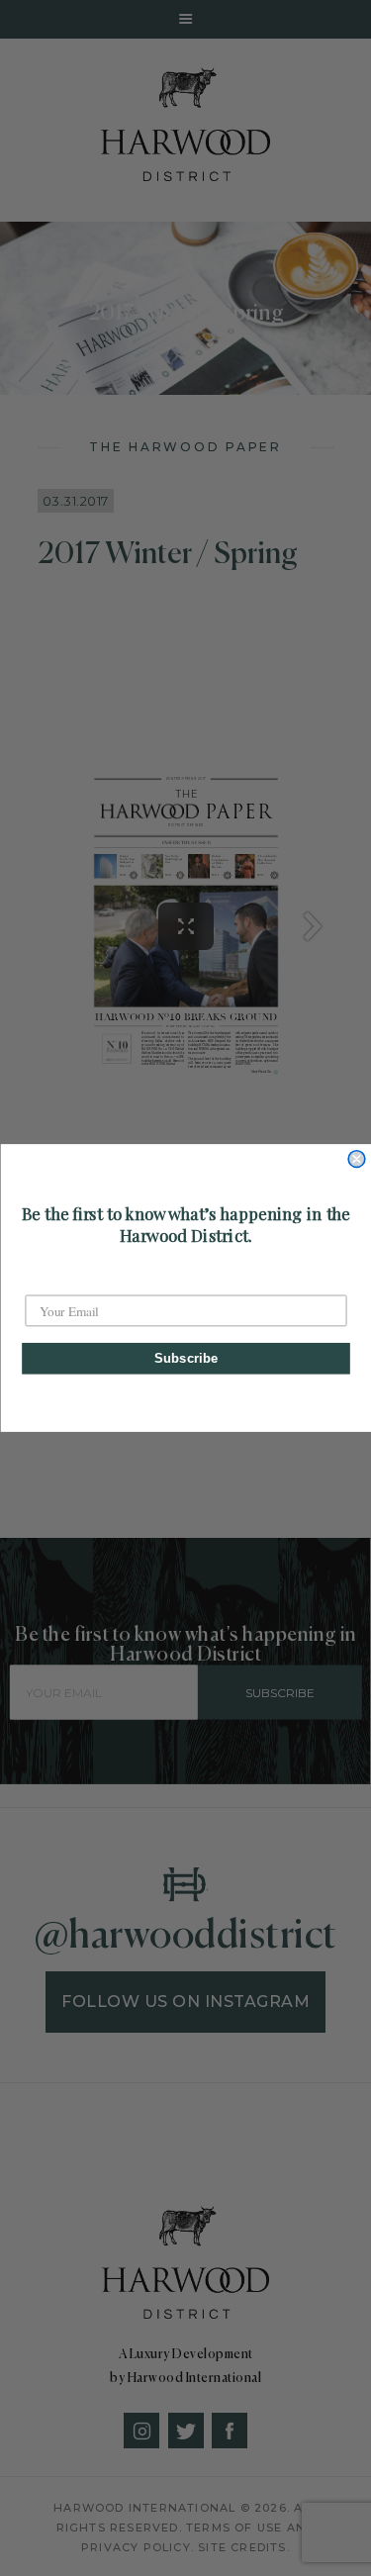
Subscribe (185, 1358)
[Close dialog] (357, 1159)
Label (41, 1280)
